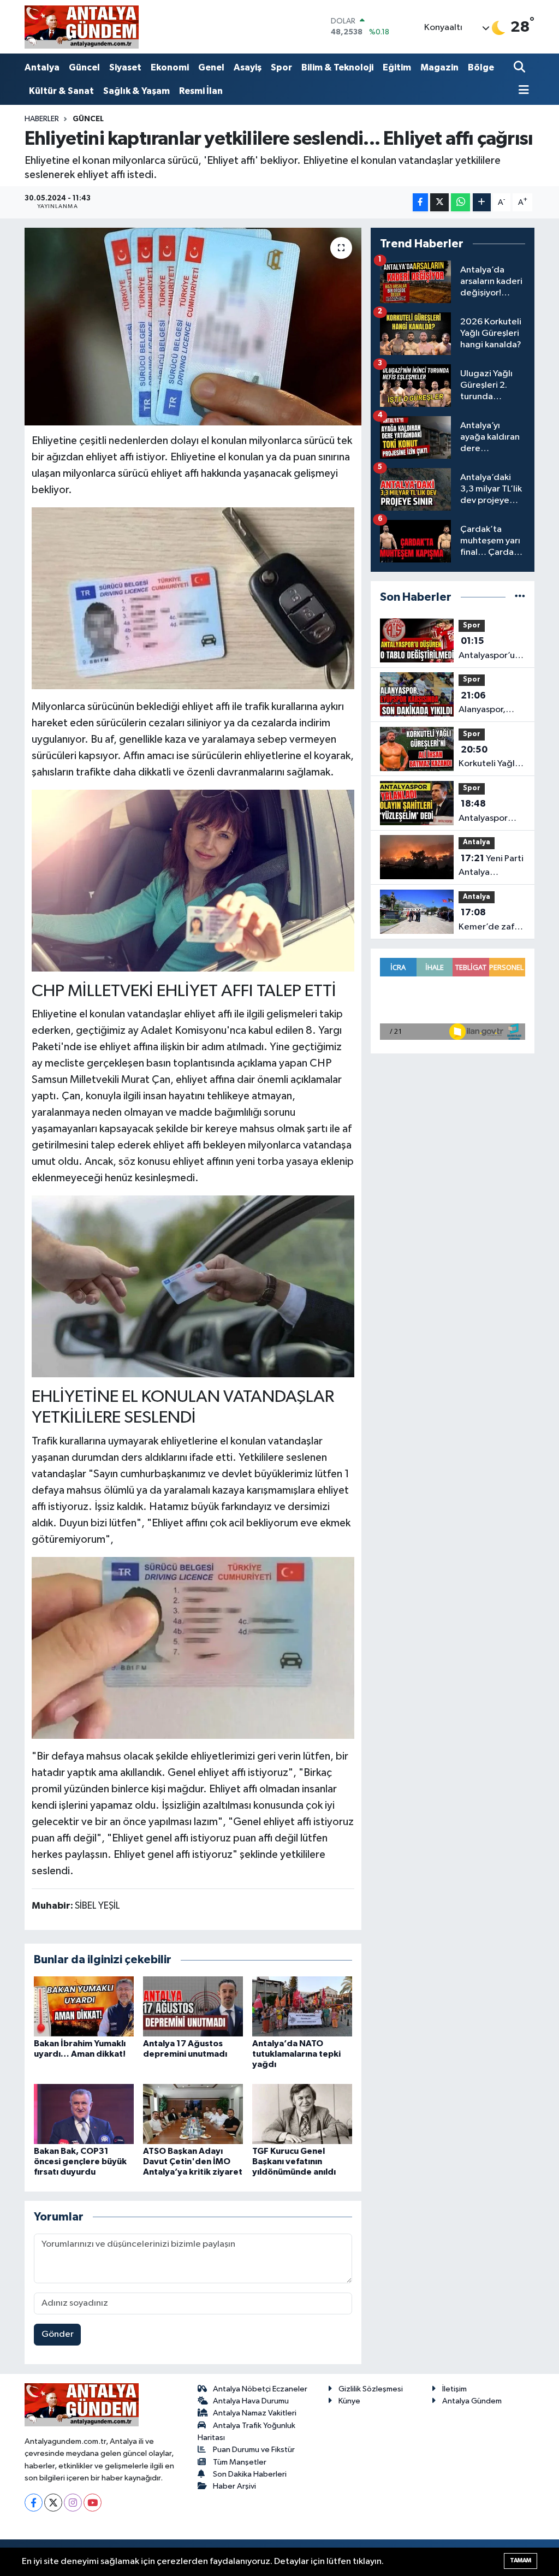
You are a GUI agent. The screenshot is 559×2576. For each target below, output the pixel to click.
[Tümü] (520, 597)
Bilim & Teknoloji (337, 67)
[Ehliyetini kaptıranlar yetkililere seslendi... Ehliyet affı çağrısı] (193, 327)
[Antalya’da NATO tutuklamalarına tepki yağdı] (302, 2006)
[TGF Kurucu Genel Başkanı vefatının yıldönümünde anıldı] (302, 2114)
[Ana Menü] (521, 91)
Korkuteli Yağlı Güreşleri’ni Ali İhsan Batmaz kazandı (488, 758)
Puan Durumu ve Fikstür (254, 2450)
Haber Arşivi (234, 2486)
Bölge (481, 67)
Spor (281, 67)
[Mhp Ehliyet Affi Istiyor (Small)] (193, 597)
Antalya (42, 67)
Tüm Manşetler (240, 2462)
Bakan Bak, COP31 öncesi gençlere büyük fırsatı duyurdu (80, 2162)
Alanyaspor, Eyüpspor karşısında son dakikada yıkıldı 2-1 (490, 704)
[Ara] (521, 68)
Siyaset (125, 67)
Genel (211, 67)
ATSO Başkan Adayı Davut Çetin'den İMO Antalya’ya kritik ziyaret (193, 2162)
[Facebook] (34, 2503)
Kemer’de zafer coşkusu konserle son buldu (491, 921)
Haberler (42, 119)
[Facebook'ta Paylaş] (420, 202)
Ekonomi (170, 67)
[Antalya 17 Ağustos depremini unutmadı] (193, 2006)
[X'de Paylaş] (439, 202)
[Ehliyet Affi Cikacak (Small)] (193, 1647)
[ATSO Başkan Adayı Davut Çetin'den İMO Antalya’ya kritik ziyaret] (193, 2114)
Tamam (521, 2560)
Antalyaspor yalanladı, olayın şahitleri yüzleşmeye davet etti (491, 812)
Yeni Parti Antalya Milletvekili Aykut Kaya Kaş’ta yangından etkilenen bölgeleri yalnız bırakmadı (491, 867)
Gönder (58, 2334)
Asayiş (248, 67)
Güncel (84, 67)
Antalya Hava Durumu (251, 2401)
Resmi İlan (201, 91)
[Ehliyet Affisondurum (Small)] (193, 880)
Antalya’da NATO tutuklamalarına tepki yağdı (296, 2054)
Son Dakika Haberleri (250, 2474)
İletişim (454, 2389)
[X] (53, 2503)
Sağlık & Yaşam (136, 91)
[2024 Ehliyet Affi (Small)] (193, 1286)
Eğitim (397, 67)
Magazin (439, 67)
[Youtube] (93, 2503)
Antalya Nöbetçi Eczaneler (260, 2389)
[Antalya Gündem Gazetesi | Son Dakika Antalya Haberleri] (82, 27)
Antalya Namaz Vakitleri (255, 2413)
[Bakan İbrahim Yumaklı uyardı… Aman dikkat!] (84, 2006)
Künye (349, 2401)
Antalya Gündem (472, 2401)
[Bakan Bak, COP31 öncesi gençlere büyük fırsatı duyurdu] (84, 2114)
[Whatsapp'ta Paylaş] (460, 202)
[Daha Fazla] (482, 202)
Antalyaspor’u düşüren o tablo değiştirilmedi (490, 649)
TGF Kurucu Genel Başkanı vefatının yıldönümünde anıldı (294, 2162)
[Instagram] (73, 2503)
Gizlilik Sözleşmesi (371, 2389)
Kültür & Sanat (61, 91)
